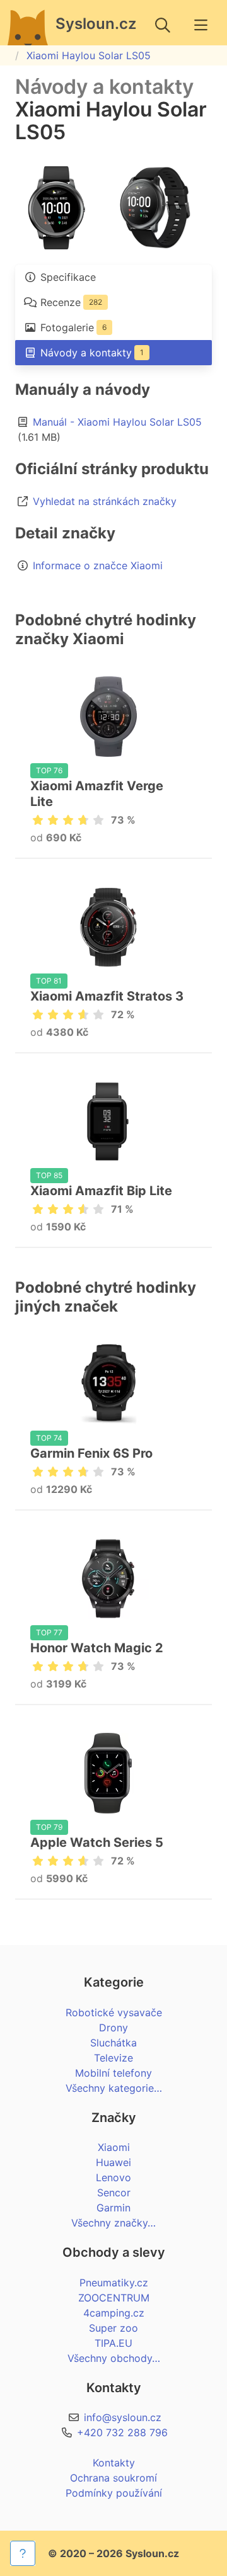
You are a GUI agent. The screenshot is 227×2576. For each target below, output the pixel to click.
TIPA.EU (113, 2343)
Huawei (113, 2162)
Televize (113, 2058)
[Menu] (201, 25)
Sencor (114, 2193)
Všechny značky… (113, 2223)
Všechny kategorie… (114, 2088)
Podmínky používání (114, 2493)
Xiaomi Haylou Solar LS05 (89, 55)
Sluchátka (113, 2043)
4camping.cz (114, 2313)
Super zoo (113, 2328)
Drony (113, 2028)
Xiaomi (114, 2147)
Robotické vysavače (114, 2012)
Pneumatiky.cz (114, 2283)
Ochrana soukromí (113, 2478)
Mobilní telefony (113, 2073)
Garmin (113, 2208)
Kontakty (114, 2463)
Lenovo (113, 2177)
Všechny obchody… (114, 2358)
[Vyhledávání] (163, 25)
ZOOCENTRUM (114, 2298)
